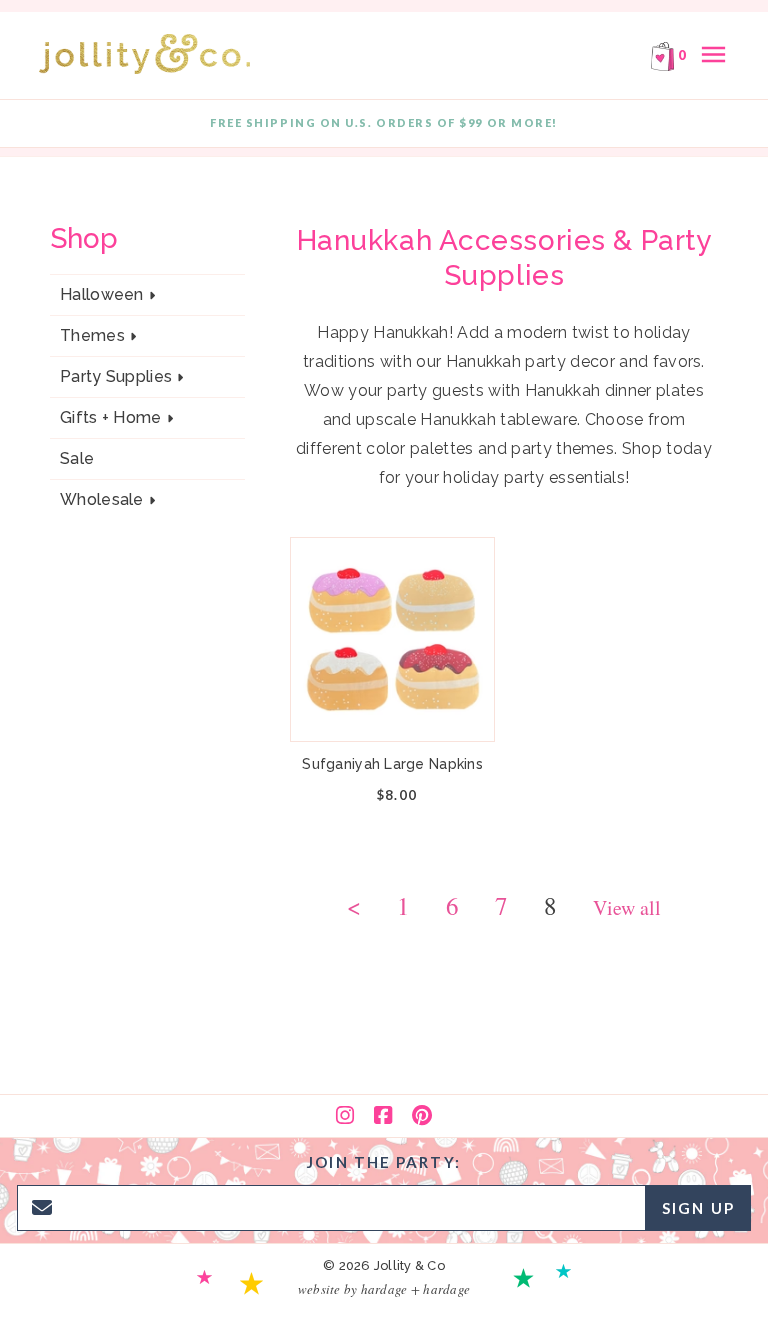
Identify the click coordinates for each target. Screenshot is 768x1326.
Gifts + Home (111, 418)
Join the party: (384, 1162)
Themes (92, 336)
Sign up (698, 1208)
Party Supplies (116, 377)
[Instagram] (345, 1116)
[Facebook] (383, 1116)
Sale (77, 458)
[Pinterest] (422, 1116)
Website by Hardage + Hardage (384, 1289)
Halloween (102, 295)
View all (627, 909)
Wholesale (102, 500)
